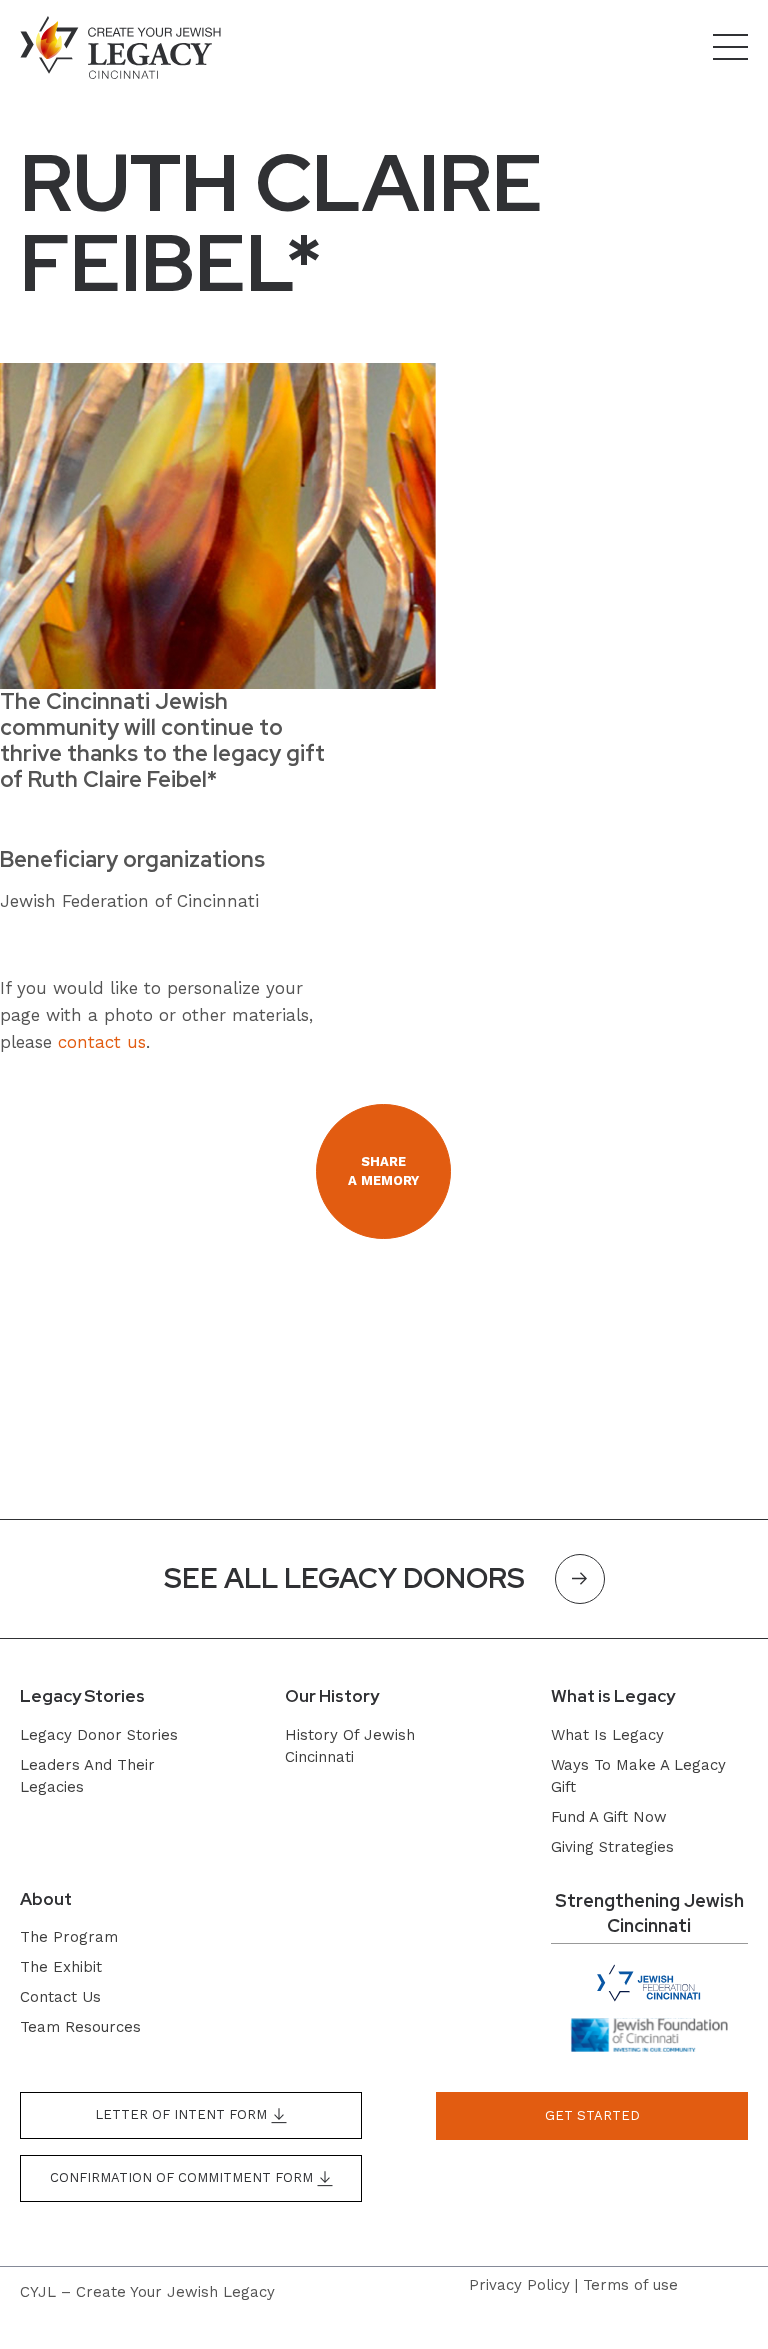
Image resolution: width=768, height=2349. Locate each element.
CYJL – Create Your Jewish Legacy (147, 2292)
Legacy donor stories (99, 1735)
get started (592, 2115)
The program (69, 1937)
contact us (102, 1042)
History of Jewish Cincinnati (350, 1746)
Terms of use (630, 2285)
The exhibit (61, 1967)
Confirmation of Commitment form (183, 2177)
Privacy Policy (519, 2285)
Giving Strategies (612, 1847)
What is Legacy (607, 1735)
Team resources (80, 2027)
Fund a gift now (609, 1817)
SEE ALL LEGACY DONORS (344, 1578)
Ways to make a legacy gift (638, 1776)
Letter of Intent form (183, 2114)
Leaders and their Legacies (87, 1776)
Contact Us (60, 1997)
